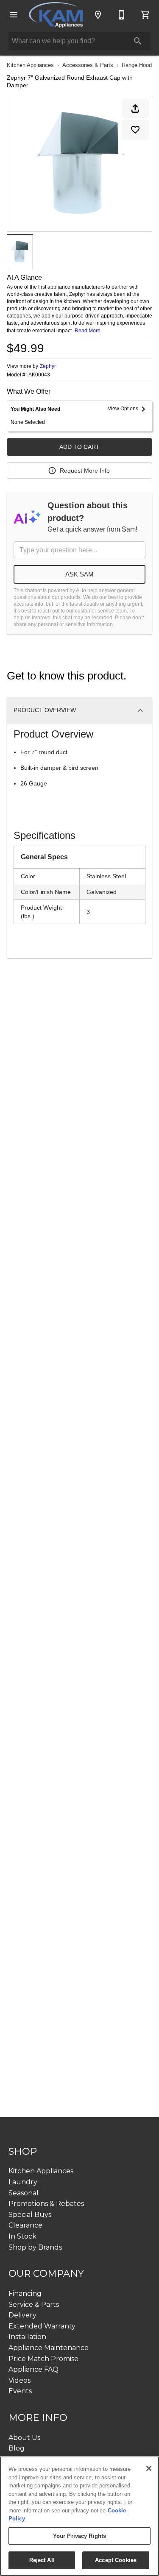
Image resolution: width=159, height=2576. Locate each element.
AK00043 (39, 375)
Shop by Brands (35, 2247)
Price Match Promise (43, 2359)
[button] (14, 15)
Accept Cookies (116, 2560)
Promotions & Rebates (46, 2204)
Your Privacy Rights (79, 2536)
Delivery (22, 2315)
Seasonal (24, 2193)
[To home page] (56, 15)
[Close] (149, 2468)
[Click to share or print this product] (135, 109)
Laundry (23, 2182)
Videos (20, 2380)
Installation (27, 2337)
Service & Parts (34, 2304)
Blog (17, 2448)
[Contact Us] (122, 15)
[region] (79, 2516)
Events (20, 2391)
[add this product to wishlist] (135, 130)
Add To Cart (79, 447)
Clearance (25, 2225)
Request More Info (85, 471)
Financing (25, 2293)
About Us (24, 2438)
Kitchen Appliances (30, 65)
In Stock (22, 2236)
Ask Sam (79, 574)
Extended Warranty (42, 2326)
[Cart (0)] (145, 15)
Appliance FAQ (33, 2369)
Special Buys (30, 2215)
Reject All (42, 2560)
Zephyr (48, 366)
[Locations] (98, 15)
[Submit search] (138, 41)
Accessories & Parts (88, 65)
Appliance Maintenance (49, 2348)
